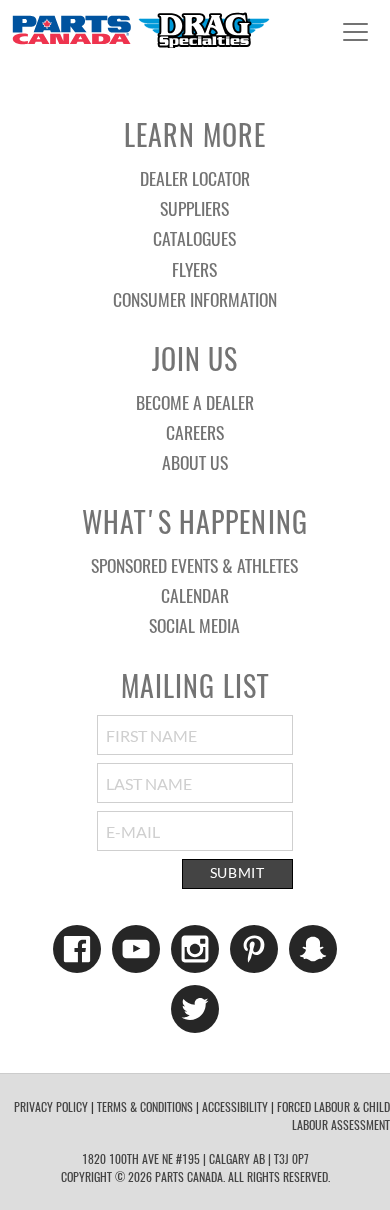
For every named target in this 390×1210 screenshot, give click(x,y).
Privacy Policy (51, 1106)
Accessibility (235, 1106)
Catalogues (194, 238)
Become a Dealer (195, 402)
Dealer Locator (195, 178)
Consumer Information (195, 299)
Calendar (195, 595)
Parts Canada (140, 29)
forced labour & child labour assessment (333, 1115)
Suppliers (194, 208)
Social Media (194, 625)
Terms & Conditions (145, 1106)
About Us (195, 462)
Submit (237, 873)
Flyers (194, 269)
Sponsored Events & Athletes (194, 565)
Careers (195, 432)
